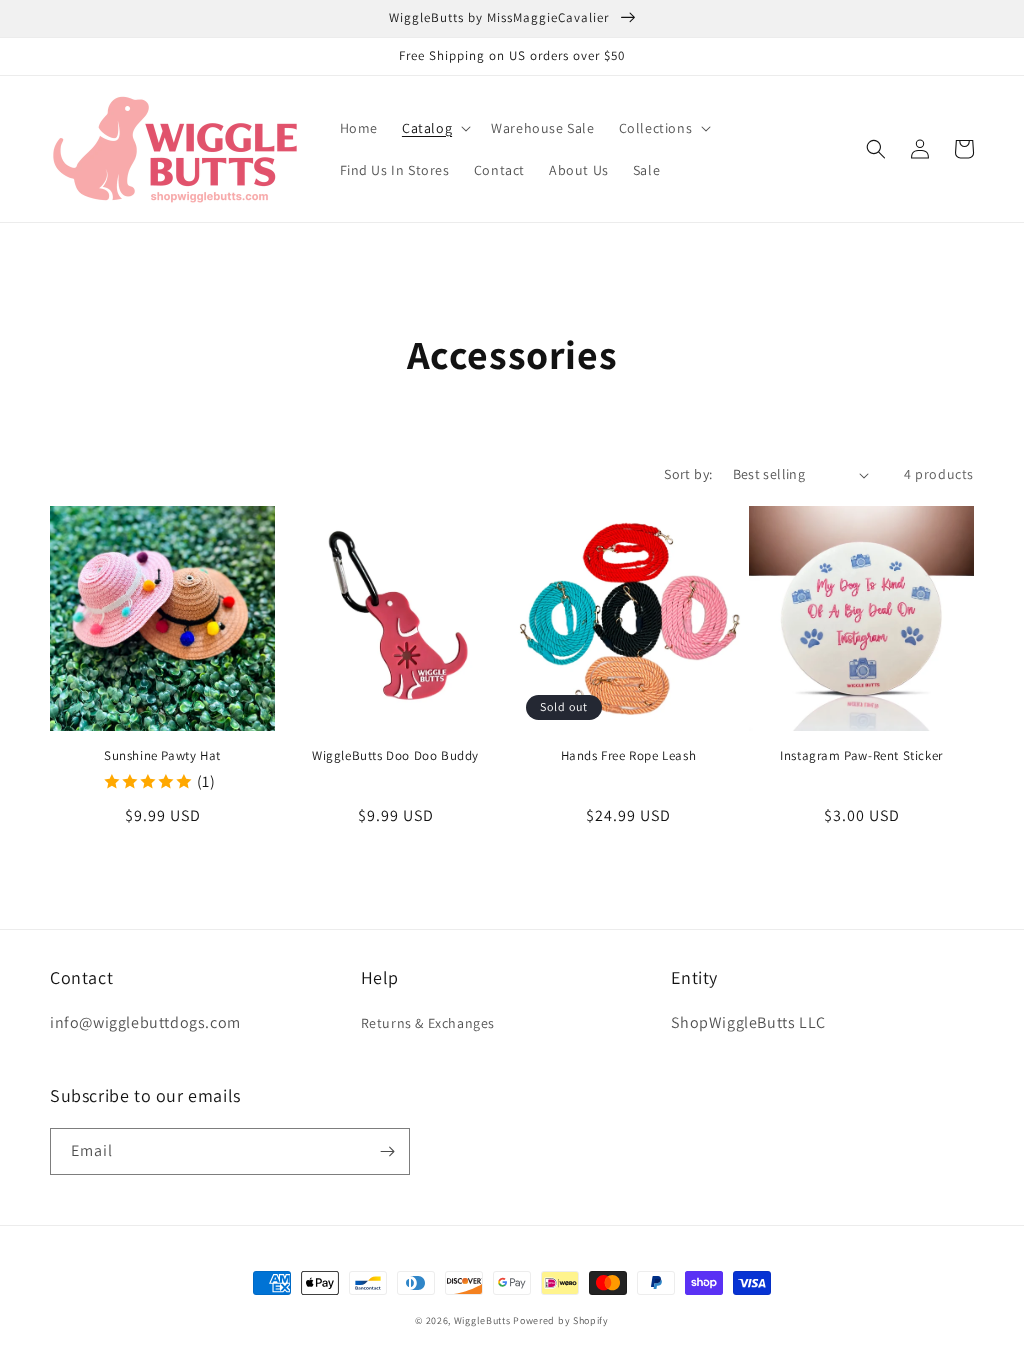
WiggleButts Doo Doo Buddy (395, 756)
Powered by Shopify (561, 1320)
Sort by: (688, 474)
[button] (434, 128)
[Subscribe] (387, 1151)
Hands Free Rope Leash (629, 756)
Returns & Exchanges (428, 1023)
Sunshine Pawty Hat (162, 756)
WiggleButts (482, 1320)
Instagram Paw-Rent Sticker (861, 756)
